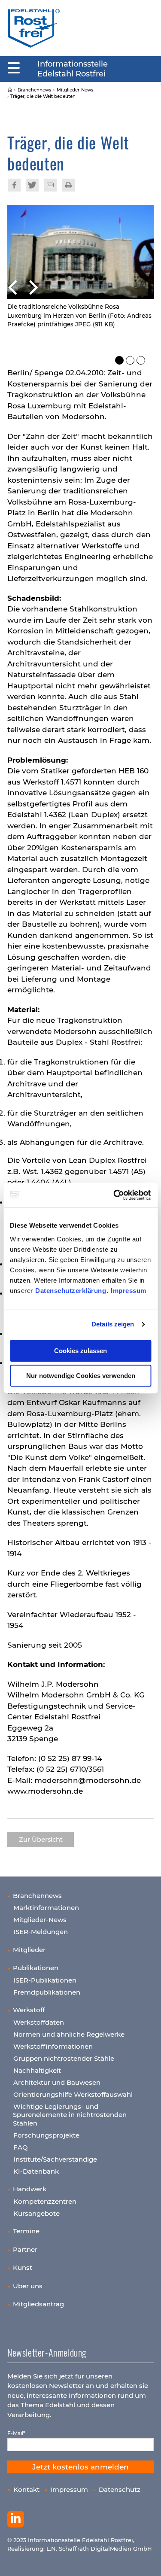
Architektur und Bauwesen (57, 2082)
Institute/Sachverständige (55, 2159)
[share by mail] (50, 185)
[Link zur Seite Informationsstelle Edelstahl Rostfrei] (10, 90)
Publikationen (36, 1968)
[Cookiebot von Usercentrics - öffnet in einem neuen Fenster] (115, 1195)
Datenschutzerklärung (71, 1291)
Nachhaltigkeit (37, 2070)
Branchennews (37, 1896)
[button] (81, 286)
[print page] (68, 185)
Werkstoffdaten (39, 2022)
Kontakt (26, 2489)
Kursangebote (36, 2213)
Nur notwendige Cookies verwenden (81, 1376)
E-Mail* (16, 2433)
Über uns (28, 2286)
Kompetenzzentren (45, 2201)
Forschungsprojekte (46, 2135)
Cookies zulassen (80, 1351)
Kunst (23, 2267)
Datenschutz (120, 2489)
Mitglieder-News (40, 1920)
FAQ (21, 2147)
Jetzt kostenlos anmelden (80, 2467)
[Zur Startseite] (34, 28)
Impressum (129, 1291)
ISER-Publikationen (45, 1980)
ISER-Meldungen (41, 1932)
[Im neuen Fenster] (16, 2519)
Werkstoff (29, 2010)
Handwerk (30, 2189)
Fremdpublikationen (47, 1992)
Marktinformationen (46, 1908)
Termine (26, 2231)
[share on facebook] (14, 185)
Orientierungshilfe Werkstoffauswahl (73, 2094)
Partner (25, 2249)
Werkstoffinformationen (53, 2046)
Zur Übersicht (41, 1840)
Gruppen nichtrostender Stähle (64, 2058)
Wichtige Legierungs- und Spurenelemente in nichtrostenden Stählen (70, 2115)
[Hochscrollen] (146, 2561)
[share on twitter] (32, 185)
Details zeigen (113, 1324)
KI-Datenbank (36, 2171)
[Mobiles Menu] (14, 68)
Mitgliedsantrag (38, 2304)
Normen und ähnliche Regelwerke (69, 2034)
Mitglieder (29, 1950)
